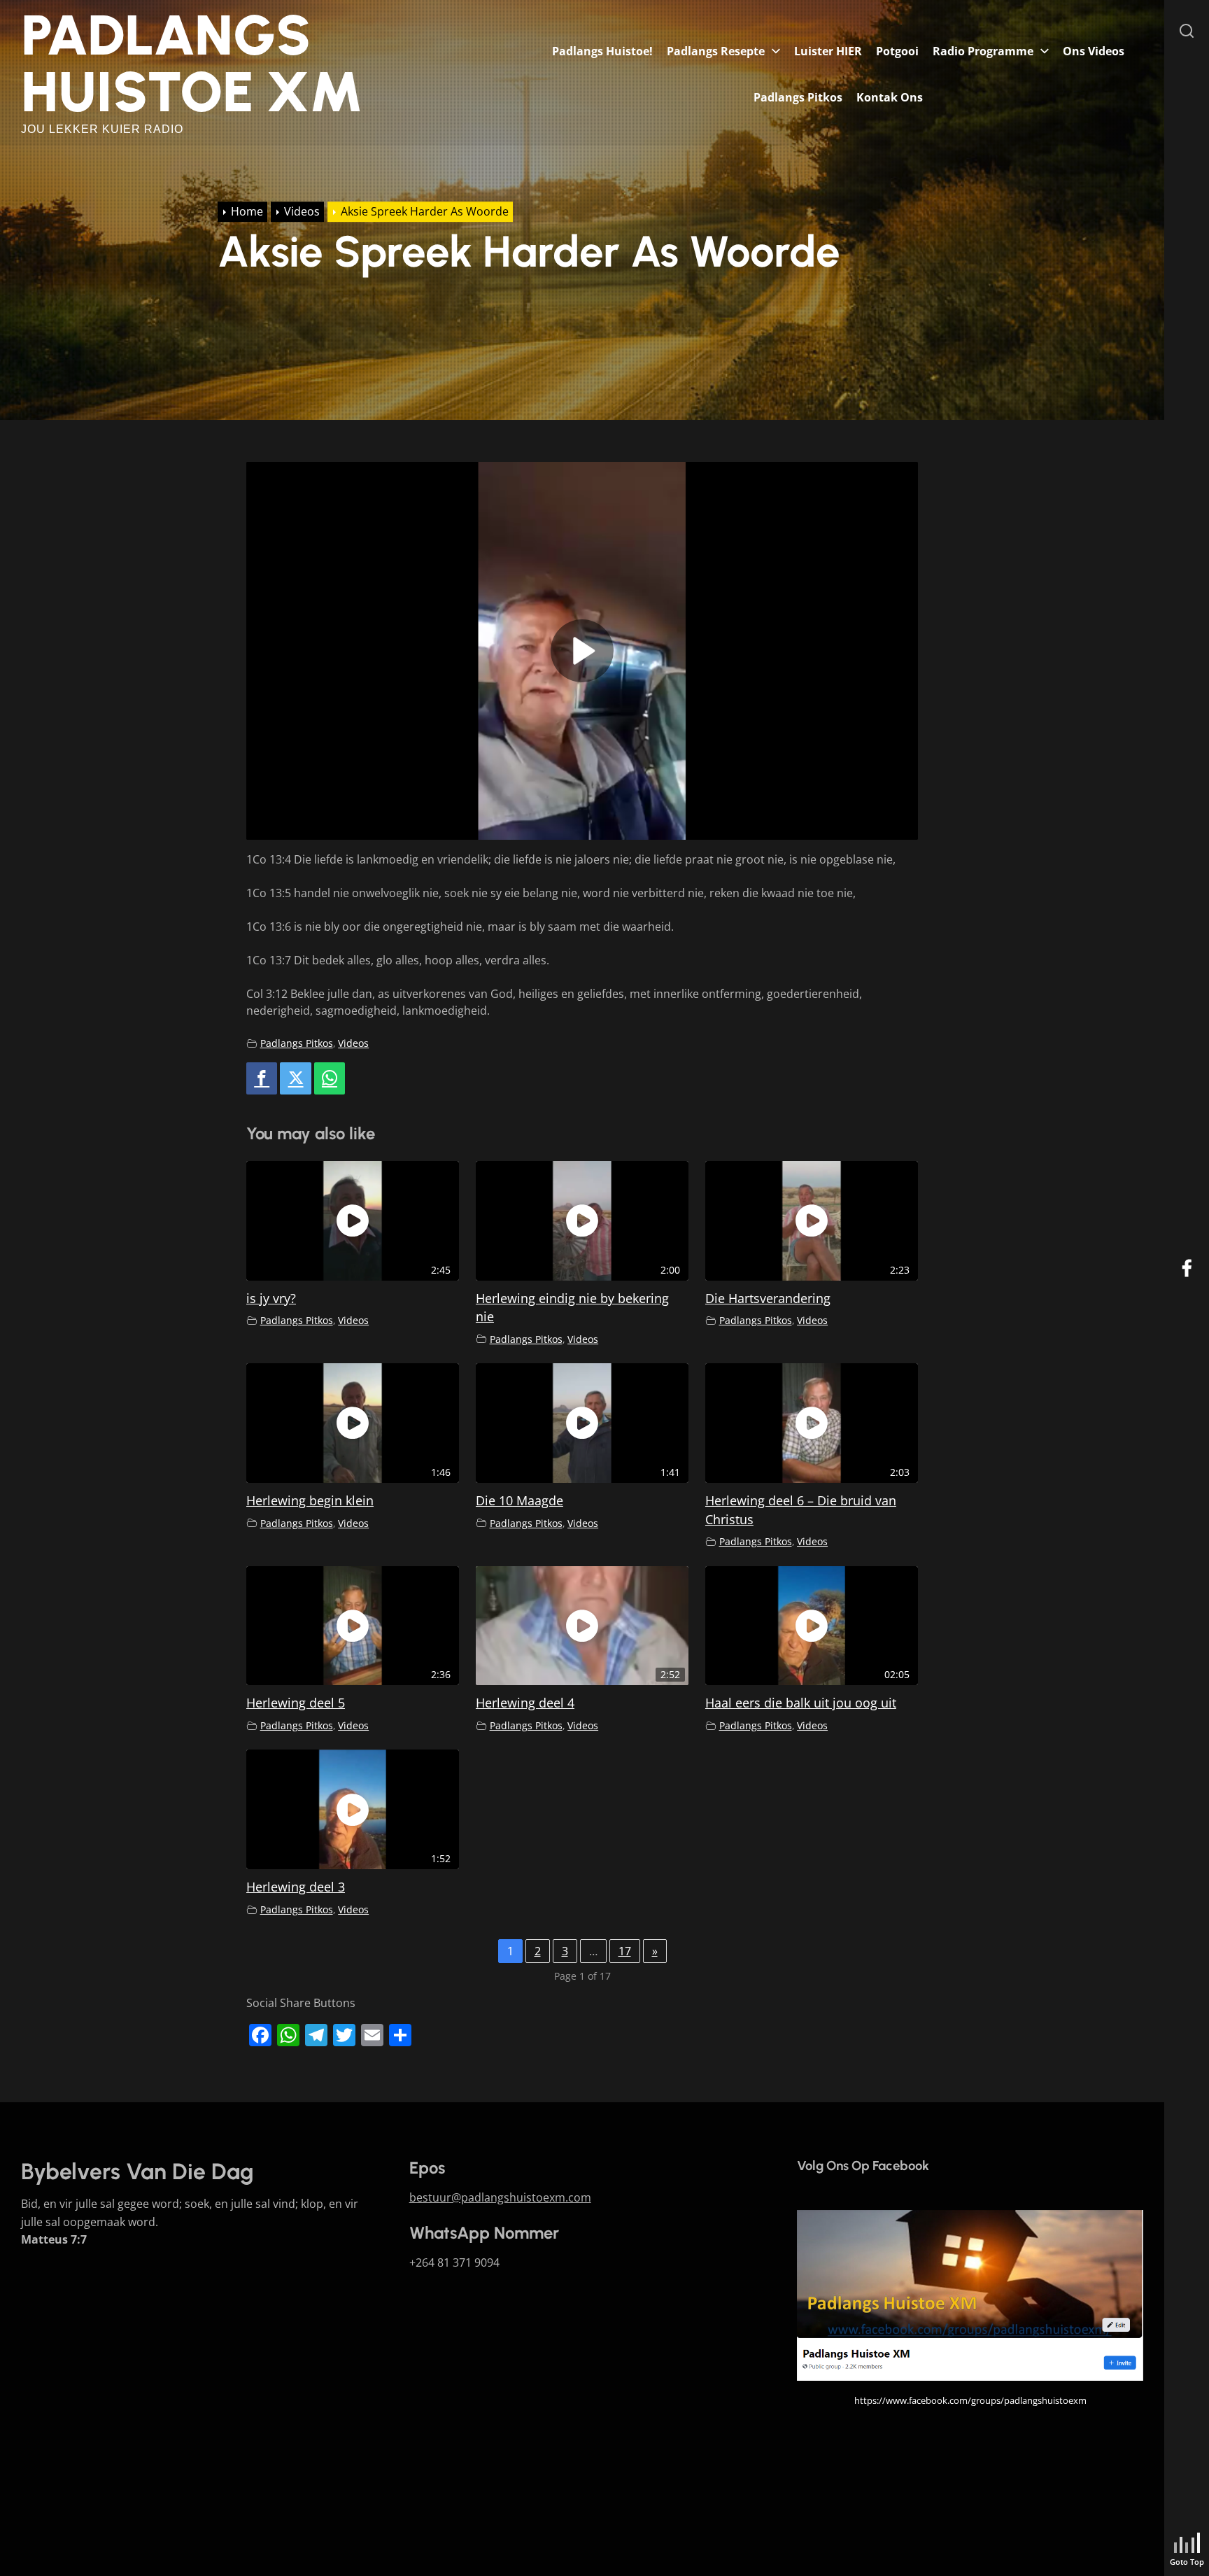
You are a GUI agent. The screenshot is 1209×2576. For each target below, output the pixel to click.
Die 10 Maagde (519, 1500)
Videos (353, 1043)
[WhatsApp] (330, 1079)
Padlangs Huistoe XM (192, 63)
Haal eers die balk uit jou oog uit (801, 1703)
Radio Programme (983, 51)
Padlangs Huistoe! (602, 51)
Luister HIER (828, 51)
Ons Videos (1094, 51)
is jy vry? (271, 1298)
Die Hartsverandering (768, 1298)
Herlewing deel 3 (296, 1887)
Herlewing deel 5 (296, 1703)
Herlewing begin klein (310, 1500)
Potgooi (897, 51)
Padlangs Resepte (716, 51)
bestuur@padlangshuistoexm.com (500, 2197)
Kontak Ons (890, 97)
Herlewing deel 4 (525, 1703)
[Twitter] (295, 1079)
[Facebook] (262, 1079)
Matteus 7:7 (54, 2239)
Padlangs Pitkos (798, 97)
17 (625, 1951)
